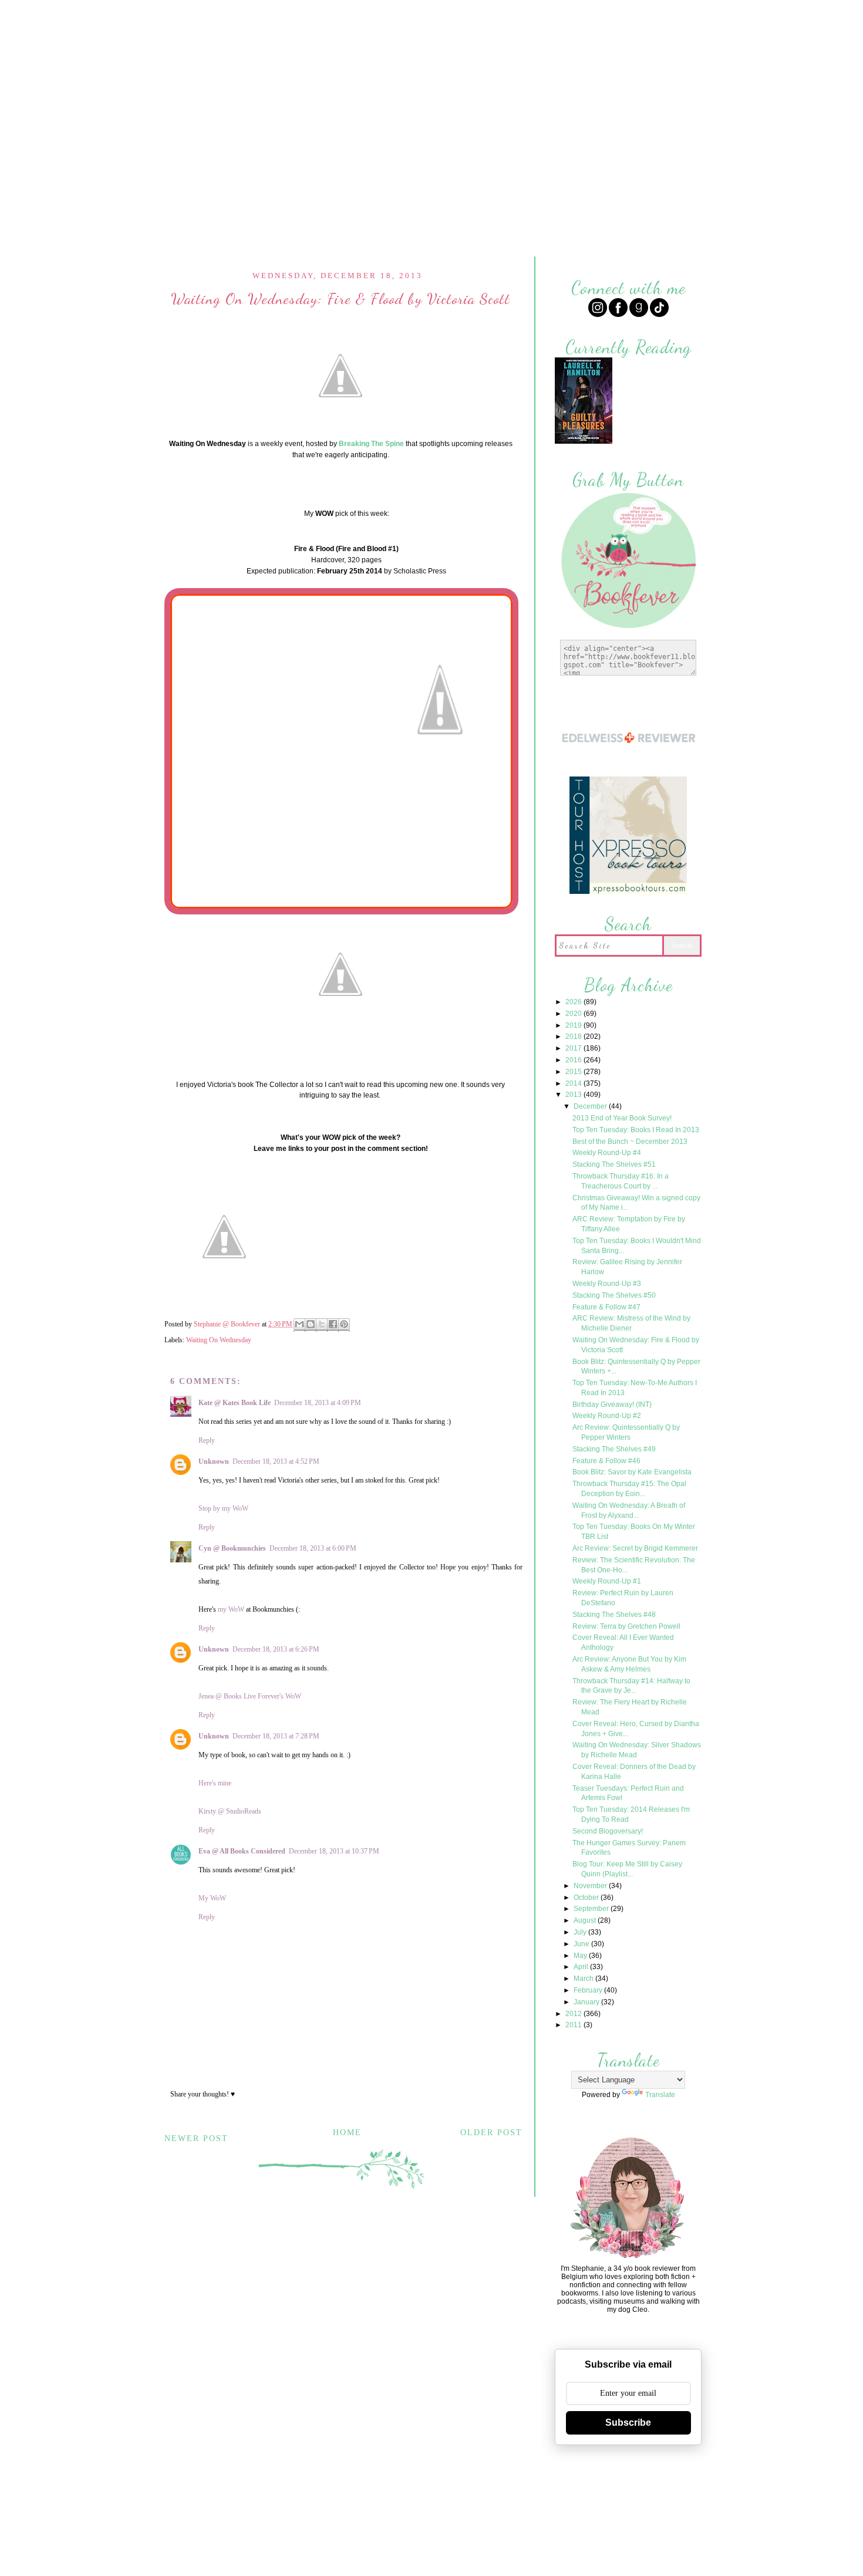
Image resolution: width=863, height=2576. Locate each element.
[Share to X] (322, 1325)
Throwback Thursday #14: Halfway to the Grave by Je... (631, 1686)
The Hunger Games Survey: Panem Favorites (629, 1848)
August (586, 1920)
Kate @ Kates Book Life (235, 1403)
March (584, 1979)
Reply (207, 1440)
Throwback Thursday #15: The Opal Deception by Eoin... (629, 1489)
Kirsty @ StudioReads (230, 1811)
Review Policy (384, 16)
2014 (574, 1083)
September (592, 1909)
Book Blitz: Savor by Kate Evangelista (632, 1472)
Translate (660, 2095)
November (591, 1886)
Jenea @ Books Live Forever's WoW (250, 1696)
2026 (574, 1002)
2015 (574, 1072)
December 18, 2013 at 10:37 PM (334, 1851)
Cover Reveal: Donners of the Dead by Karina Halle (634, 1772)
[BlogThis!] (311, 1325)
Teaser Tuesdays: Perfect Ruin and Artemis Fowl (628, 1793)
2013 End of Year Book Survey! (622, 1118)
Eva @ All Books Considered (242, 1851)
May (581, 1956)
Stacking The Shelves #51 (614, 1164)
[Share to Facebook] (333, 1325)
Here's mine (215, 1783)
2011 (574, 2025)
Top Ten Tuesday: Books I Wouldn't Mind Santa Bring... (637, 1246)
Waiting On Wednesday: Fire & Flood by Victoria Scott (636, 1345)
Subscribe (628, 2423)
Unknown (214, 1461)
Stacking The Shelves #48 (614, 1615)
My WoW (212, 1898)
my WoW (231, 1609)
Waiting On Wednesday (219, 1340)
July (581, 1932)
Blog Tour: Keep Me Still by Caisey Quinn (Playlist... (627, 1869)
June (582, 1944)
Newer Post (196, 2138)
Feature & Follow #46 (606, 1461)
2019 (574, 1025)
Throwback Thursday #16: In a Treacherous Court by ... (621, 1181)
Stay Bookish (507, 2502)
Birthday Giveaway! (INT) (612, 1405)
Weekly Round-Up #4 (607, 1153)
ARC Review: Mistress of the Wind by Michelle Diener (631, 1323)
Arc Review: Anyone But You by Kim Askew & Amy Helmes (629, 1664)
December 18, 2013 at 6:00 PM (313, 1548)
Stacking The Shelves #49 (614, 1449)
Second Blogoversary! (608, 1831)
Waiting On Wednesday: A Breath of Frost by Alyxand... (629, 1510)
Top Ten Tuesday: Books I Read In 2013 (636, 1130)
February (589, 1990)
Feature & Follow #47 (606, 1307)
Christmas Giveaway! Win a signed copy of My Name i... (636, 1203)
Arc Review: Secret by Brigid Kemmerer (635, 1548)
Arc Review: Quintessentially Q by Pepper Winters (626, 1432)
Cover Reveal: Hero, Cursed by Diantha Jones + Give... (636, 1729)
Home (320, 16)
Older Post (491, 2133)
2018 (574, 1037)
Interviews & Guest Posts (496, 16)
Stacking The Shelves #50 (614, 1295)
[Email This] (299, 1325)
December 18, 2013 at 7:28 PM (276, 1736)
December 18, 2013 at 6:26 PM (276, 1649)
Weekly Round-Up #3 (607, 1284)
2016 (574, 1060)
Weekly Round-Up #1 (607, 1581)
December (591, 1106)
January (587, 2002)
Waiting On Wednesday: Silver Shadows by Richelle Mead (637, 1750)
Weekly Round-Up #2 (607, 1416)
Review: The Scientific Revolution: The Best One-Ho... (634, 1565)
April (582, 1967)
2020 (574, 1014)
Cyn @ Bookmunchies (232, 1548)
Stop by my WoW (223, 1508)
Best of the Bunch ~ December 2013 (630, 1142)
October (587, 1898)
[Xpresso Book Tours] (628, 892)
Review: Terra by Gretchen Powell (626, 1626)
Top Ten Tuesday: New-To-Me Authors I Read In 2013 (635, 1388)
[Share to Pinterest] (344, 1325)
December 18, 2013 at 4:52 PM (276, 1461)
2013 (574, 1095)
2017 (574, 1048)
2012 (574, 2014)
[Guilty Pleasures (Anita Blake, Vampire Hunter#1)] (584, 442)
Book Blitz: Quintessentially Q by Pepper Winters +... (636, 1367)
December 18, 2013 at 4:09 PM (318, 1403)
